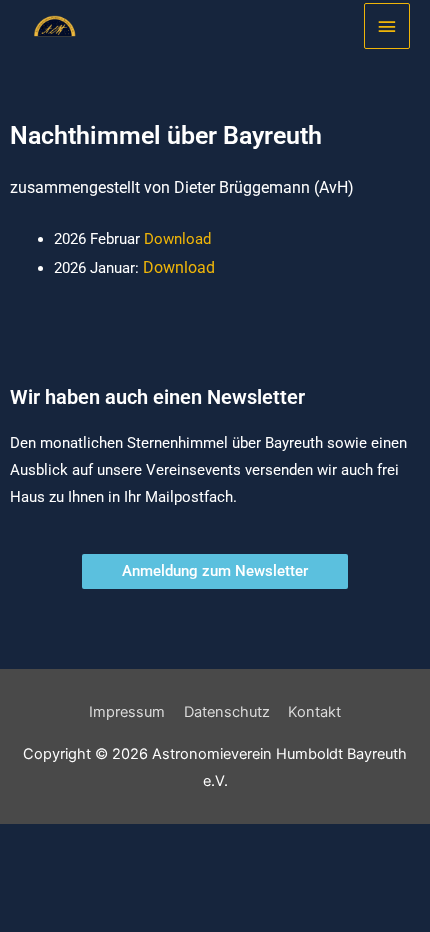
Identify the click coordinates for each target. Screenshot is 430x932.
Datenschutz (227, 712)
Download (177, 239)
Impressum (127, 712)
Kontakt (314, 712)
